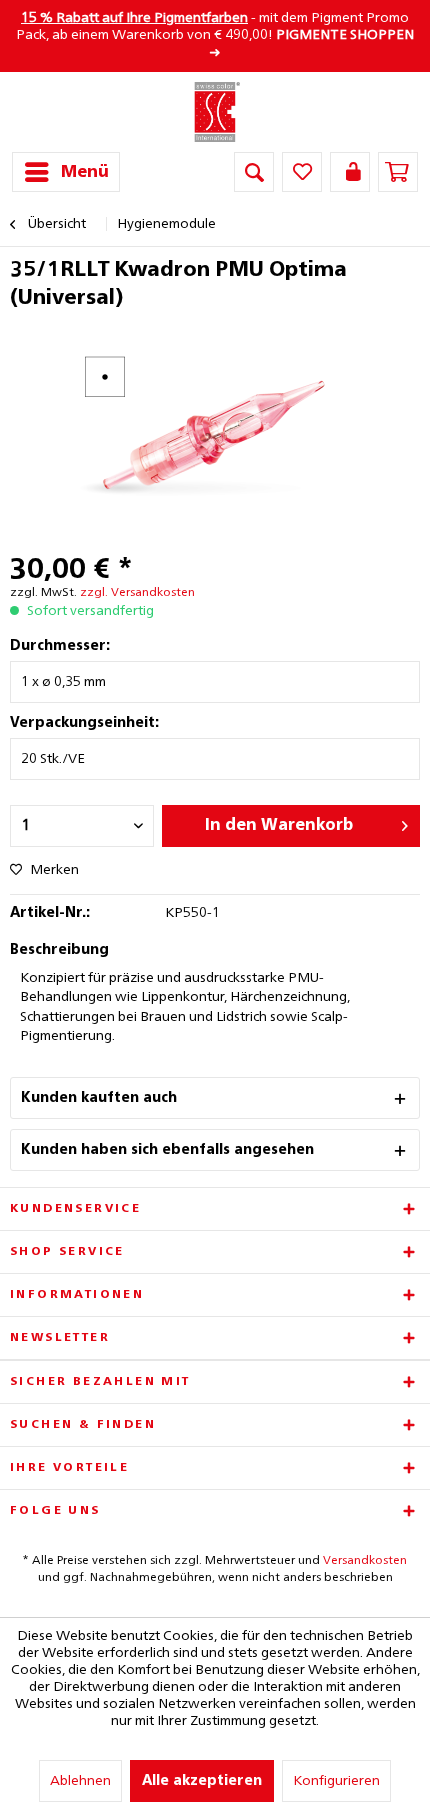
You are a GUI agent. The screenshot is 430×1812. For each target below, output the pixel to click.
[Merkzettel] (302, 172)
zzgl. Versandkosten (137, 593)
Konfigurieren (336, 1781)
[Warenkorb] (398, 172)
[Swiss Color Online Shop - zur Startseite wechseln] (215, 112)
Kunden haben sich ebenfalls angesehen (167, 1150)
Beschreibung (59, 950)
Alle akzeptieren (202, 1781)
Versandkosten (365, 1561)
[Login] (350, 172)
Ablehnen (80, 1781)
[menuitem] (66, 172)
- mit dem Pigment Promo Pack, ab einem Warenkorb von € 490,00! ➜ (215, 35)
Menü (85, 172)
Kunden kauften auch (99, 1098)
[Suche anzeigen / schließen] (254, 172)
